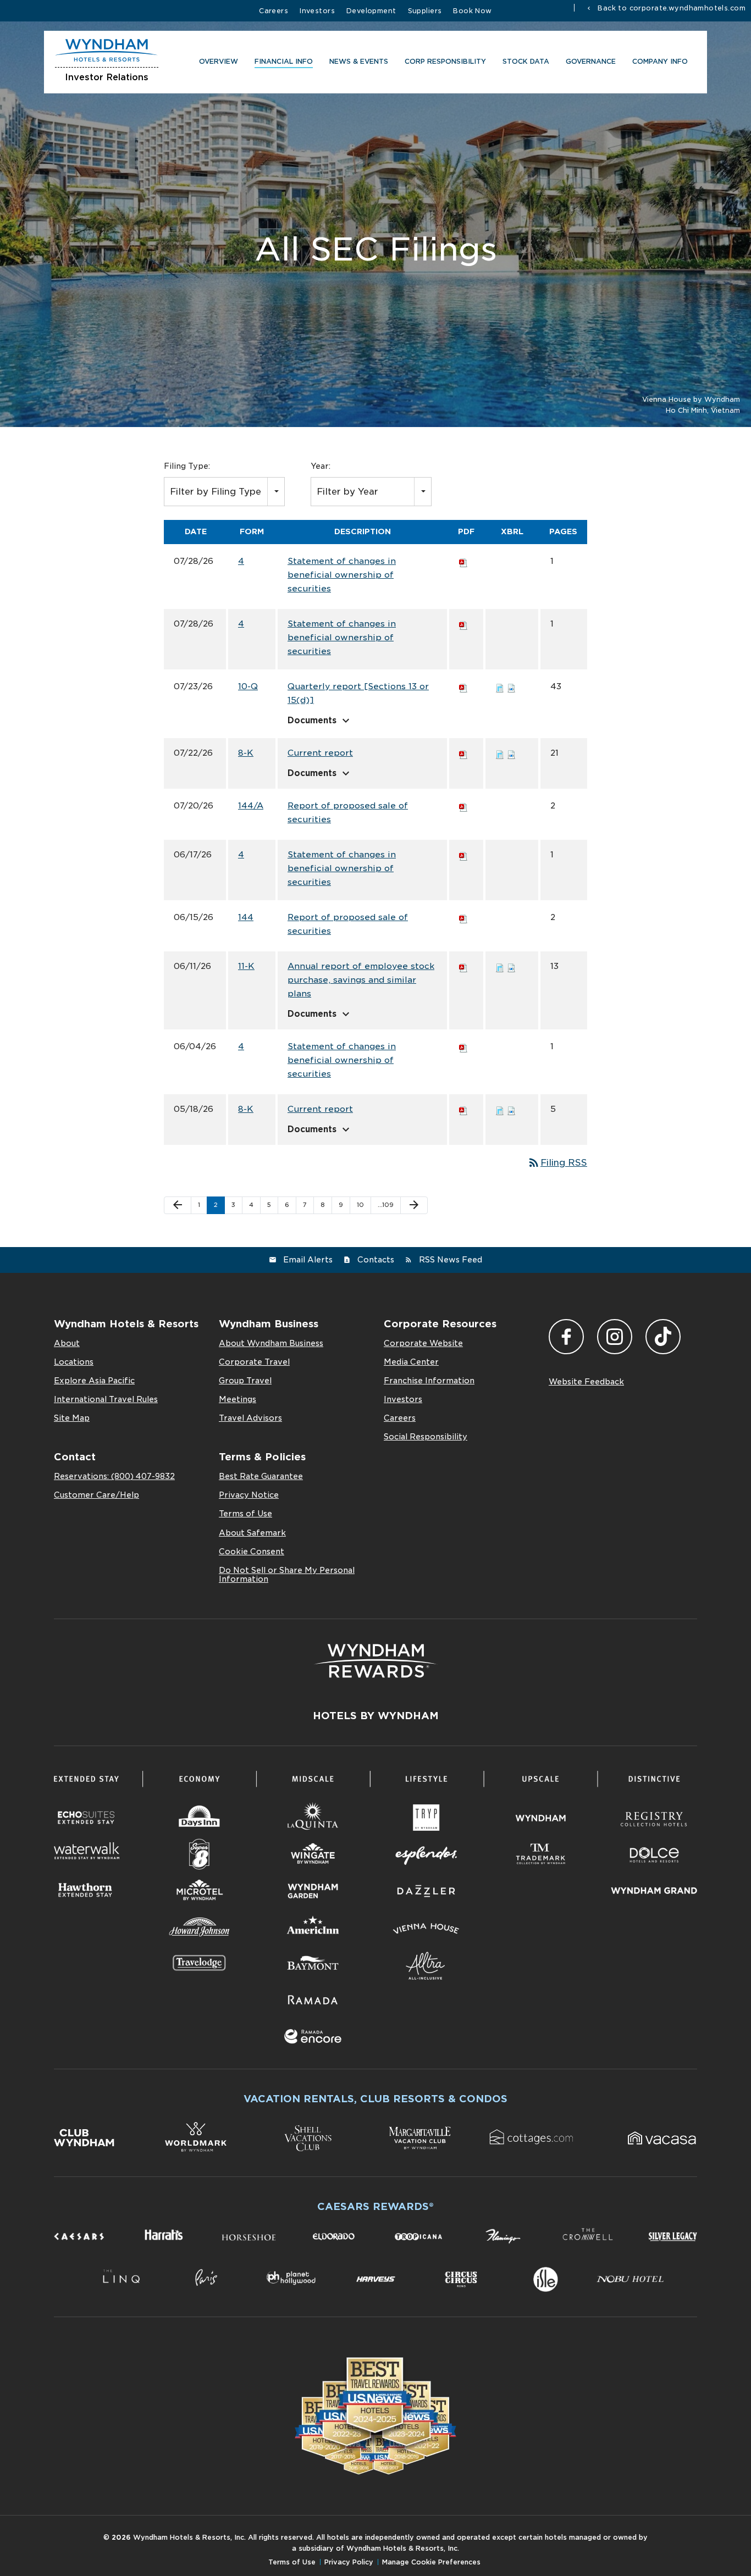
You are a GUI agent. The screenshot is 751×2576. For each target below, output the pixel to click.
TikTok (663, 1337)
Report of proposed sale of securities (348, 813)
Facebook (566, 1337)
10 (360, 1205)
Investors (317, 11)
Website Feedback (586, 1382)
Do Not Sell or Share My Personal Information (287, 1575)
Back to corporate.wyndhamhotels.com (670, 8)
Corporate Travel (254, 1362)
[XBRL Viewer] (500, 686)
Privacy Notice (249, 1495)
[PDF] (463, 561)
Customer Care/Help (96, 1495)
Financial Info (284, 61)
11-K (246, 966)
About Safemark (252, 1533)
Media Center (411, 1362)
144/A (251, 806)
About (67, 1343)
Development (371, 11)
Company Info (660, 61)
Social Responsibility (426, 1437)
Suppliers (425, 11)
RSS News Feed (451, 1260)
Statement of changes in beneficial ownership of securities (342, 575)
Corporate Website (423, 1343)
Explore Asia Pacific (94, 1381)
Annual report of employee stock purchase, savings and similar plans (361, 980)
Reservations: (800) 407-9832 (114, 1476)
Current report (320, 753)
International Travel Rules (106, 1399)
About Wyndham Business (271, 1343)
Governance (591, 61)
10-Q (248, 686)
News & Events (359, 61)
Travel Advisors (250, 1418)
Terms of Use (245, 1514)
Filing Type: (187, 466)
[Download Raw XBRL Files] (511, 686)
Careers (274, 11)
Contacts (376, 1260)
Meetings (238, 1399)
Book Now (472, 11)
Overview (219, 61)
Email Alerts (308, 1260)
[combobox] (224, 492)
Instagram (615, 1337)
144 (246, 917)
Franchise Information (429, 1381)
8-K (246, 753)
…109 (386, 1205)
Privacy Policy (349, 2562)
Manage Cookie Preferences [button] (431, 2562)
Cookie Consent (252, 1552)
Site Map (72, 1418)
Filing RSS (557, 1163)
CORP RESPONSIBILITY (445, 61)
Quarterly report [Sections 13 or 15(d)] (358, 693)
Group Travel (245, 1381)
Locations (74, 1362)
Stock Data (526, 61)
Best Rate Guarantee (261, 1476)
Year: (321, 466)
